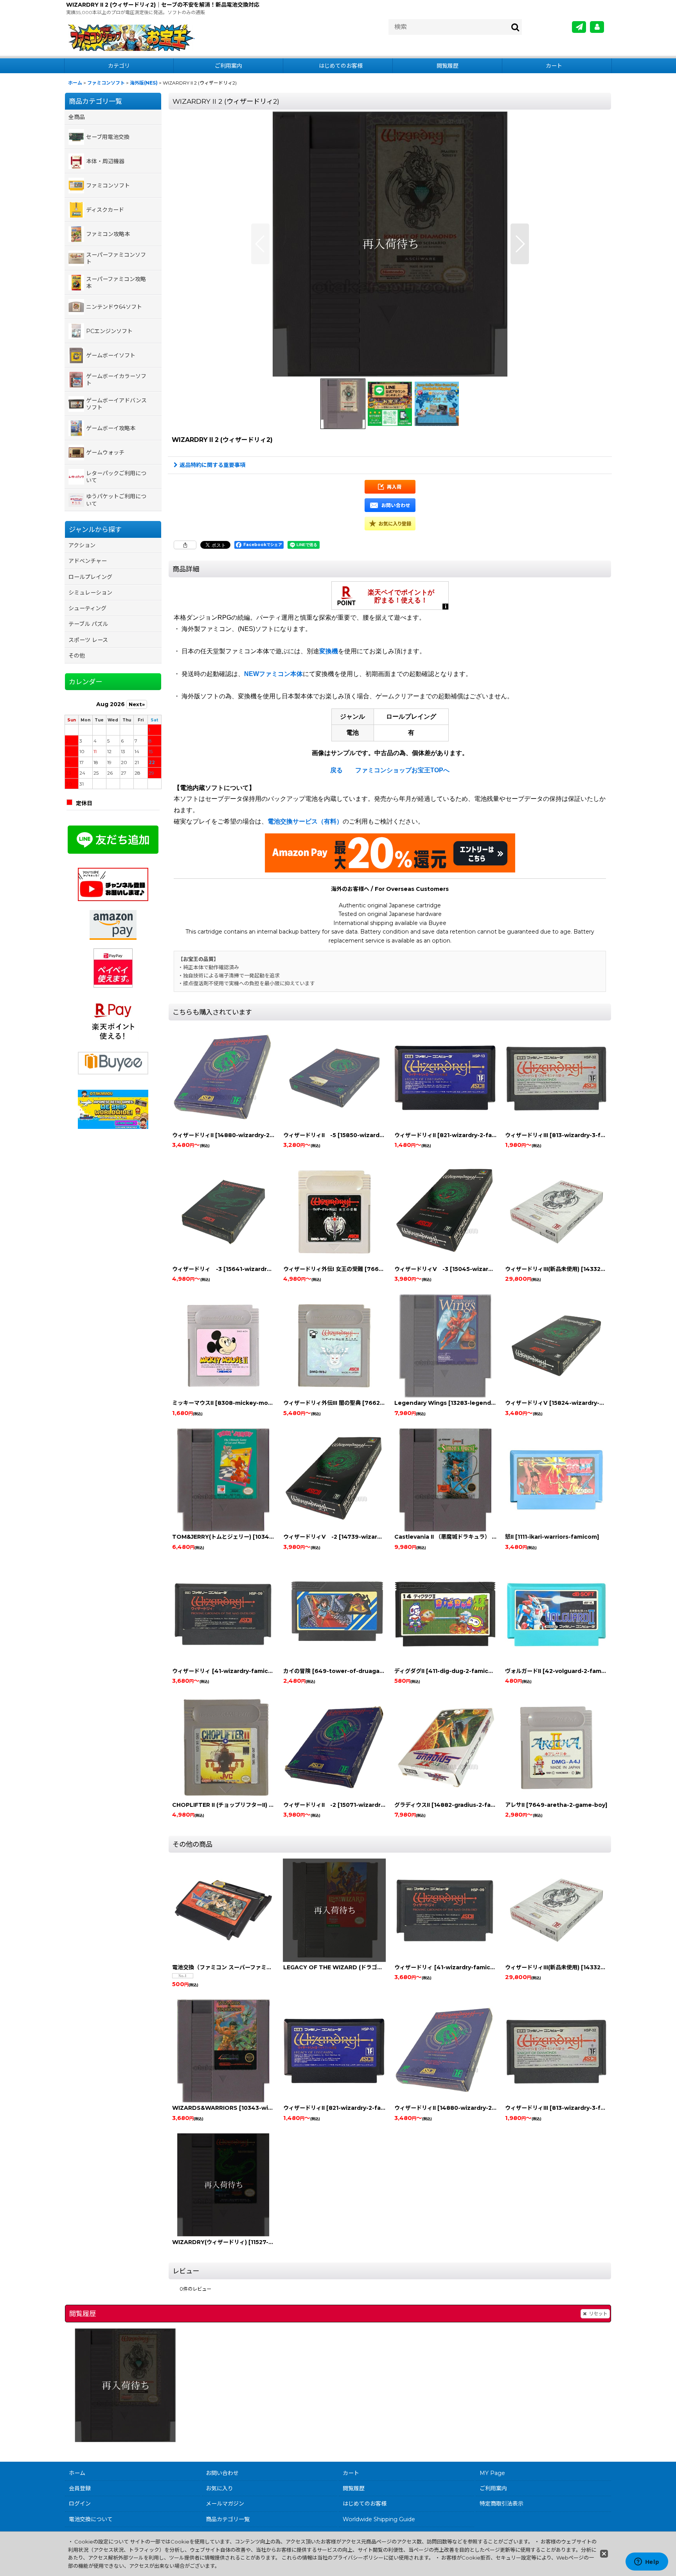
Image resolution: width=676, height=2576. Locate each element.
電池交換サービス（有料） (305, 821)
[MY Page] (597, 27)
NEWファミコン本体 (273, 674)
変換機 (329, 651)
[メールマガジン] (579, 27)
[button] (260, 244)
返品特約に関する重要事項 (212, 465)
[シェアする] (185, 545)
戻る (336, 770)
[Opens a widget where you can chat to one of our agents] (647, 2562)
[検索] (516, 27)
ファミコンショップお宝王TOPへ (402, 770)
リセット (598, 2314)
